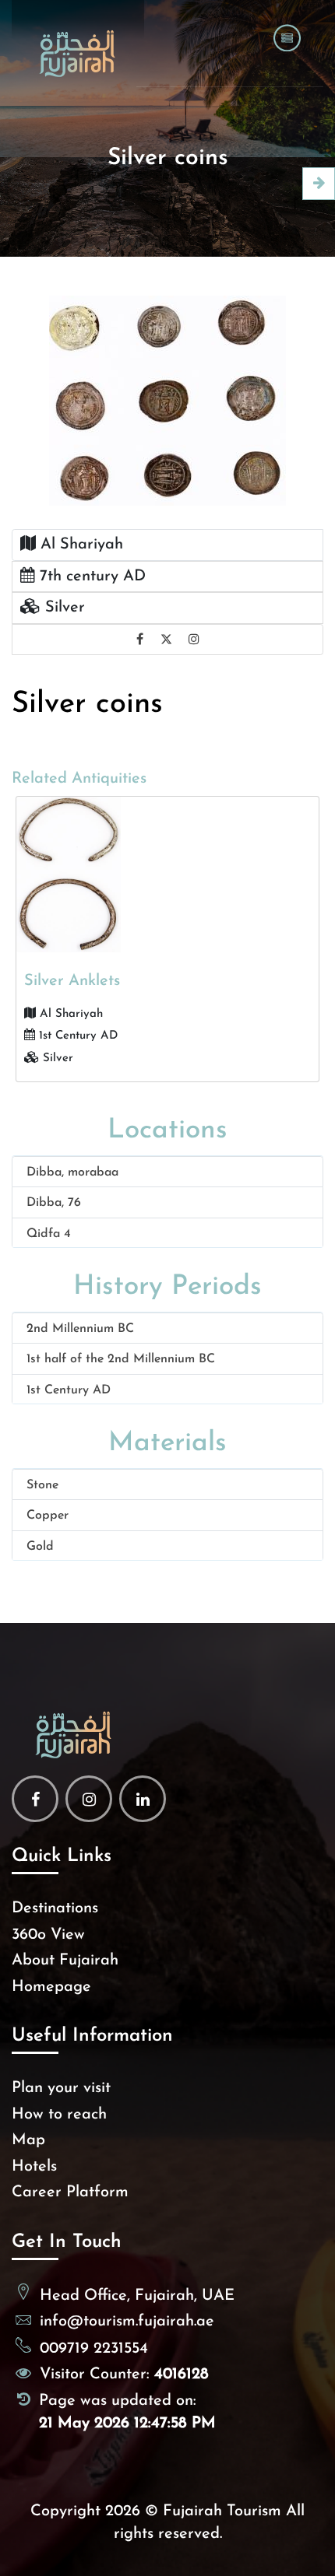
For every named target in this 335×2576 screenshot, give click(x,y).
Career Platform (70, 2192)
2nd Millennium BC (80, 1329)
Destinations (55, 1908)
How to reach (59, 2115)
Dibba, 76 (54, 1203)
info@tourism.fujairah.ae (127, 2322)
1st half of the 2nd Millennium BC (121, 1359)
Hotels (34, 2167)
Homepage (51, 1987)
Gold (40, 1547)
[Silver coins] (167, 400)
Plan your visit (61, 2088)
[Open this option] (319, 184)
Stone (42, 1485)
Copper (48, 1516)
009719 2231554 (94, 2349)
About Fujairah (65, 1961)
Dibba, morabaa (72, 1172)
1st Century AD (69, 1390)
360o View (48, 1935)
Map (28, 2140)
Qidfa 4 (49, 1234)
